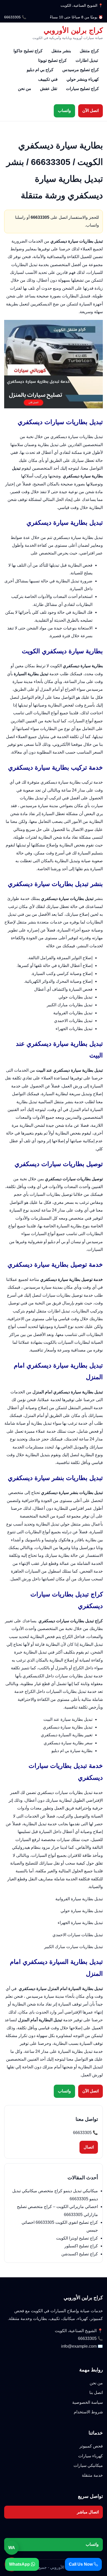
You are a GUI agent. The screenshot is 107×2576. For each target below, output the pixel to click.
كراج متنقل (89, 51)
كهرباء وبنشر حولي (83, 79)
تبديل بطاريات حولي (75, 997)
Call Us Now (81, 2564)
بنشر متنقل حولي (75, 1524)
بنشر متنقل (61, 51)
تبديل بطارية (48, 445)
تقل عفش (49, 89)
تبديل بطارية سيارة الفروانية (79, 1899)
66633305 (12, 17)
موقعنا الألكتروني (68, 744)
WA (12, 2548)
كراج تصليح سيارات (82, 89)
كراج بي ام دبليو (40, 70)
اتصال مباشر (88, 2512)
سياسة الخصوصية (87, 2402)
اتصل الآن (91, 111)
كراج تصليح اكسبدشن (80, 2254)
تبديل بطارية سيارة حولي (82, 1911)
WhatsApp (20, 2564)
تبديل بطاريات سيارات (74, 1676)
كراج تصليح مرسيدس (81, 70)
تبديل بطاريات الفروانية (73, 1013)
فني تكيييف (48, 79)
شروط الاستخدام (88, 2412)
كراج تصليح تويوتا (52, 60)
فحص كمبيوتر (91, 2446)
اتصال (89, 2147)
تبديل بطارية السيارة (75, 2051)
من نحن (25, 89)
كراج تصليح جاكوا (28, 51)
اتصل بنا (96, 2393)
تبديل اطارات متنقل (53, 1311)
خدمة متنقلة (92, 2475)
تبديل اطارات (87, 60)
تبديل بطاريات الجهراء (74, 1029)
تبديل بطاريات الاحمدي (73, 1021)
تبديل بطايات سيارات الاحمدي (78, 1935)
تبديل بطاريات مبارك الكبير (70, 1005)
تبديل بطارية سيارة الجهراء (80, 1923)
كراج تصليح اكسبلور (81, 2246)
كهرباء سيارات (90, 2456)
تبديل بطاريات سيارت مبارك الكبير (73, 1947)
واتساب (64, 111)
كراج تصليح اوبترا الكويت (77, 2238)
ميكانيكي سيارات (88, 2465)
